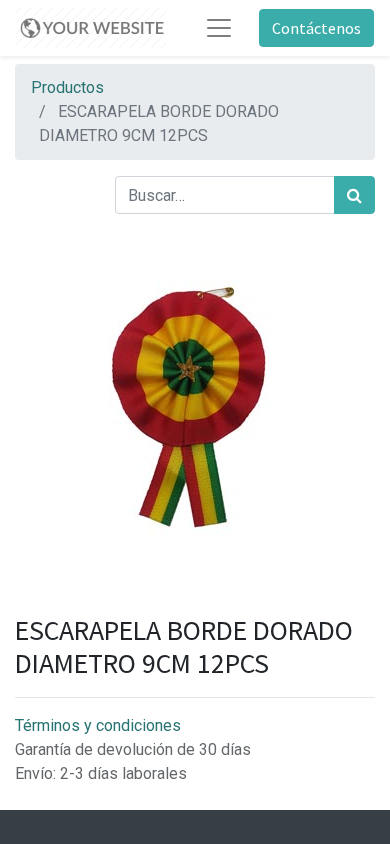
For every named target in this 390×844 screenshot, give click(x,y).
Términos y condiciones (98, 725)
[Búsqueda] (354, 195)
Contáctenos (316, 28)
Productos (67, 87)
